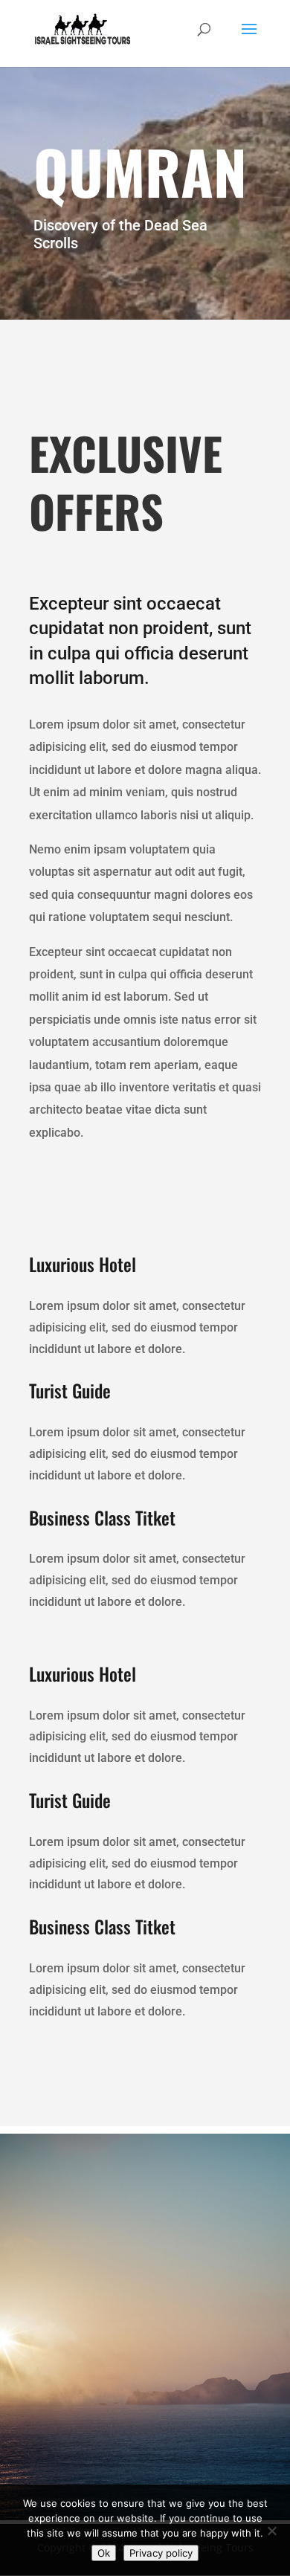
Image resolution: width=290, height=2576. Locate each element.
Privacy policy (161, 2553)
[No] (271, 2531)
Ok (104, 2553)
